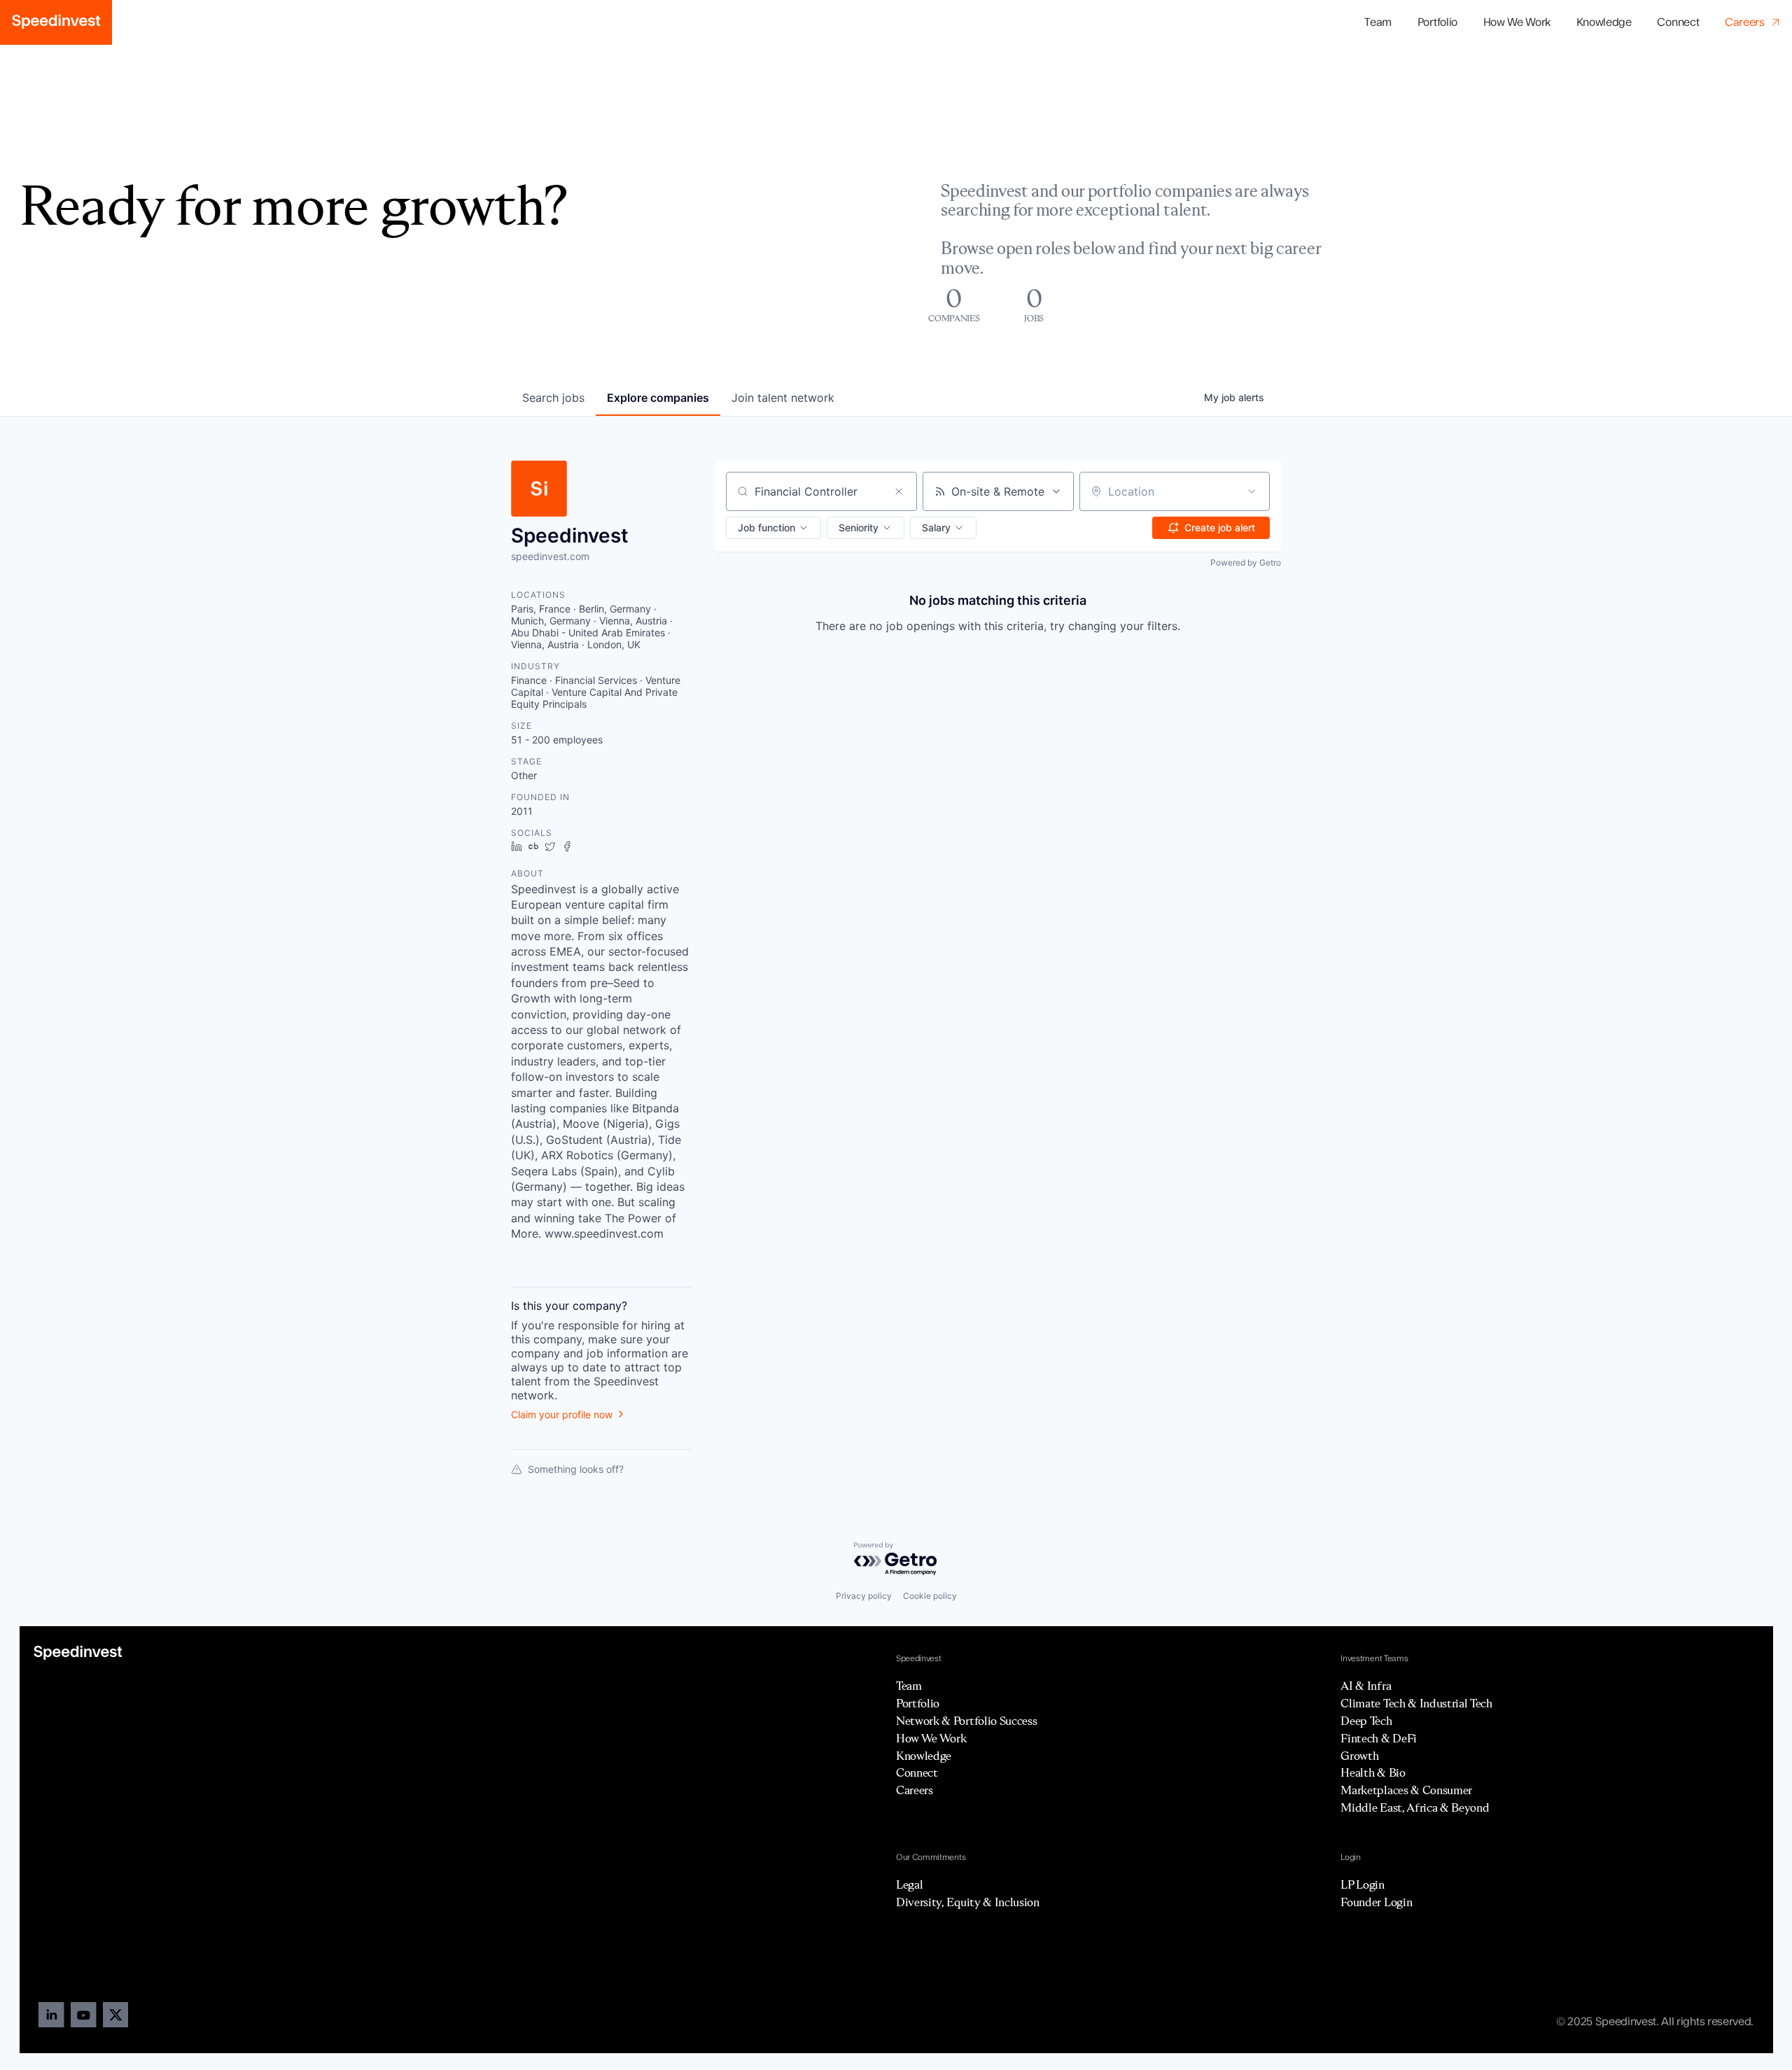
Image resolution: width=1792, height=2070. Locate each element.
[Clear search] (899, 491)
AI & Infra (1366, 1686)
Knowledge (1604, 22)
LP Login (1362, 1884)
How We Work (1517, 22)
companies (658, 398)
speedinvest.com (550, 556)
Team (1378, 22)
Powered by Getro (1246, 562)
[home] (56, 22)
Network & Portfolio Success (966, 1721)
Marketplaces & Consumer (1406, 1790)
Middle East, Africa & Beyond (1415, 1807)
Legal (909, 1884)
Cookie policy (930, 1596)
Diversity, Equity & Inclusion (968, 1902)
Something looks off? (576, 1469)
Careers (915, 1790)
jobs (553, 398)
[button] (1437, 23)
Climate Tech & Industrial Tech (1416, 1703)
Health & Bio (1373, 1772)
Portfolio (918, 1703)
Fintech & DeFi (1379, 1738)
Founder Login (1376, 1902)
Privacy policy (864, 1596)
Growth (1359, 1756)
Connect (1678, 22)
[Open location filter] (1252, 491)
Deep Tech (1366, 1721)
